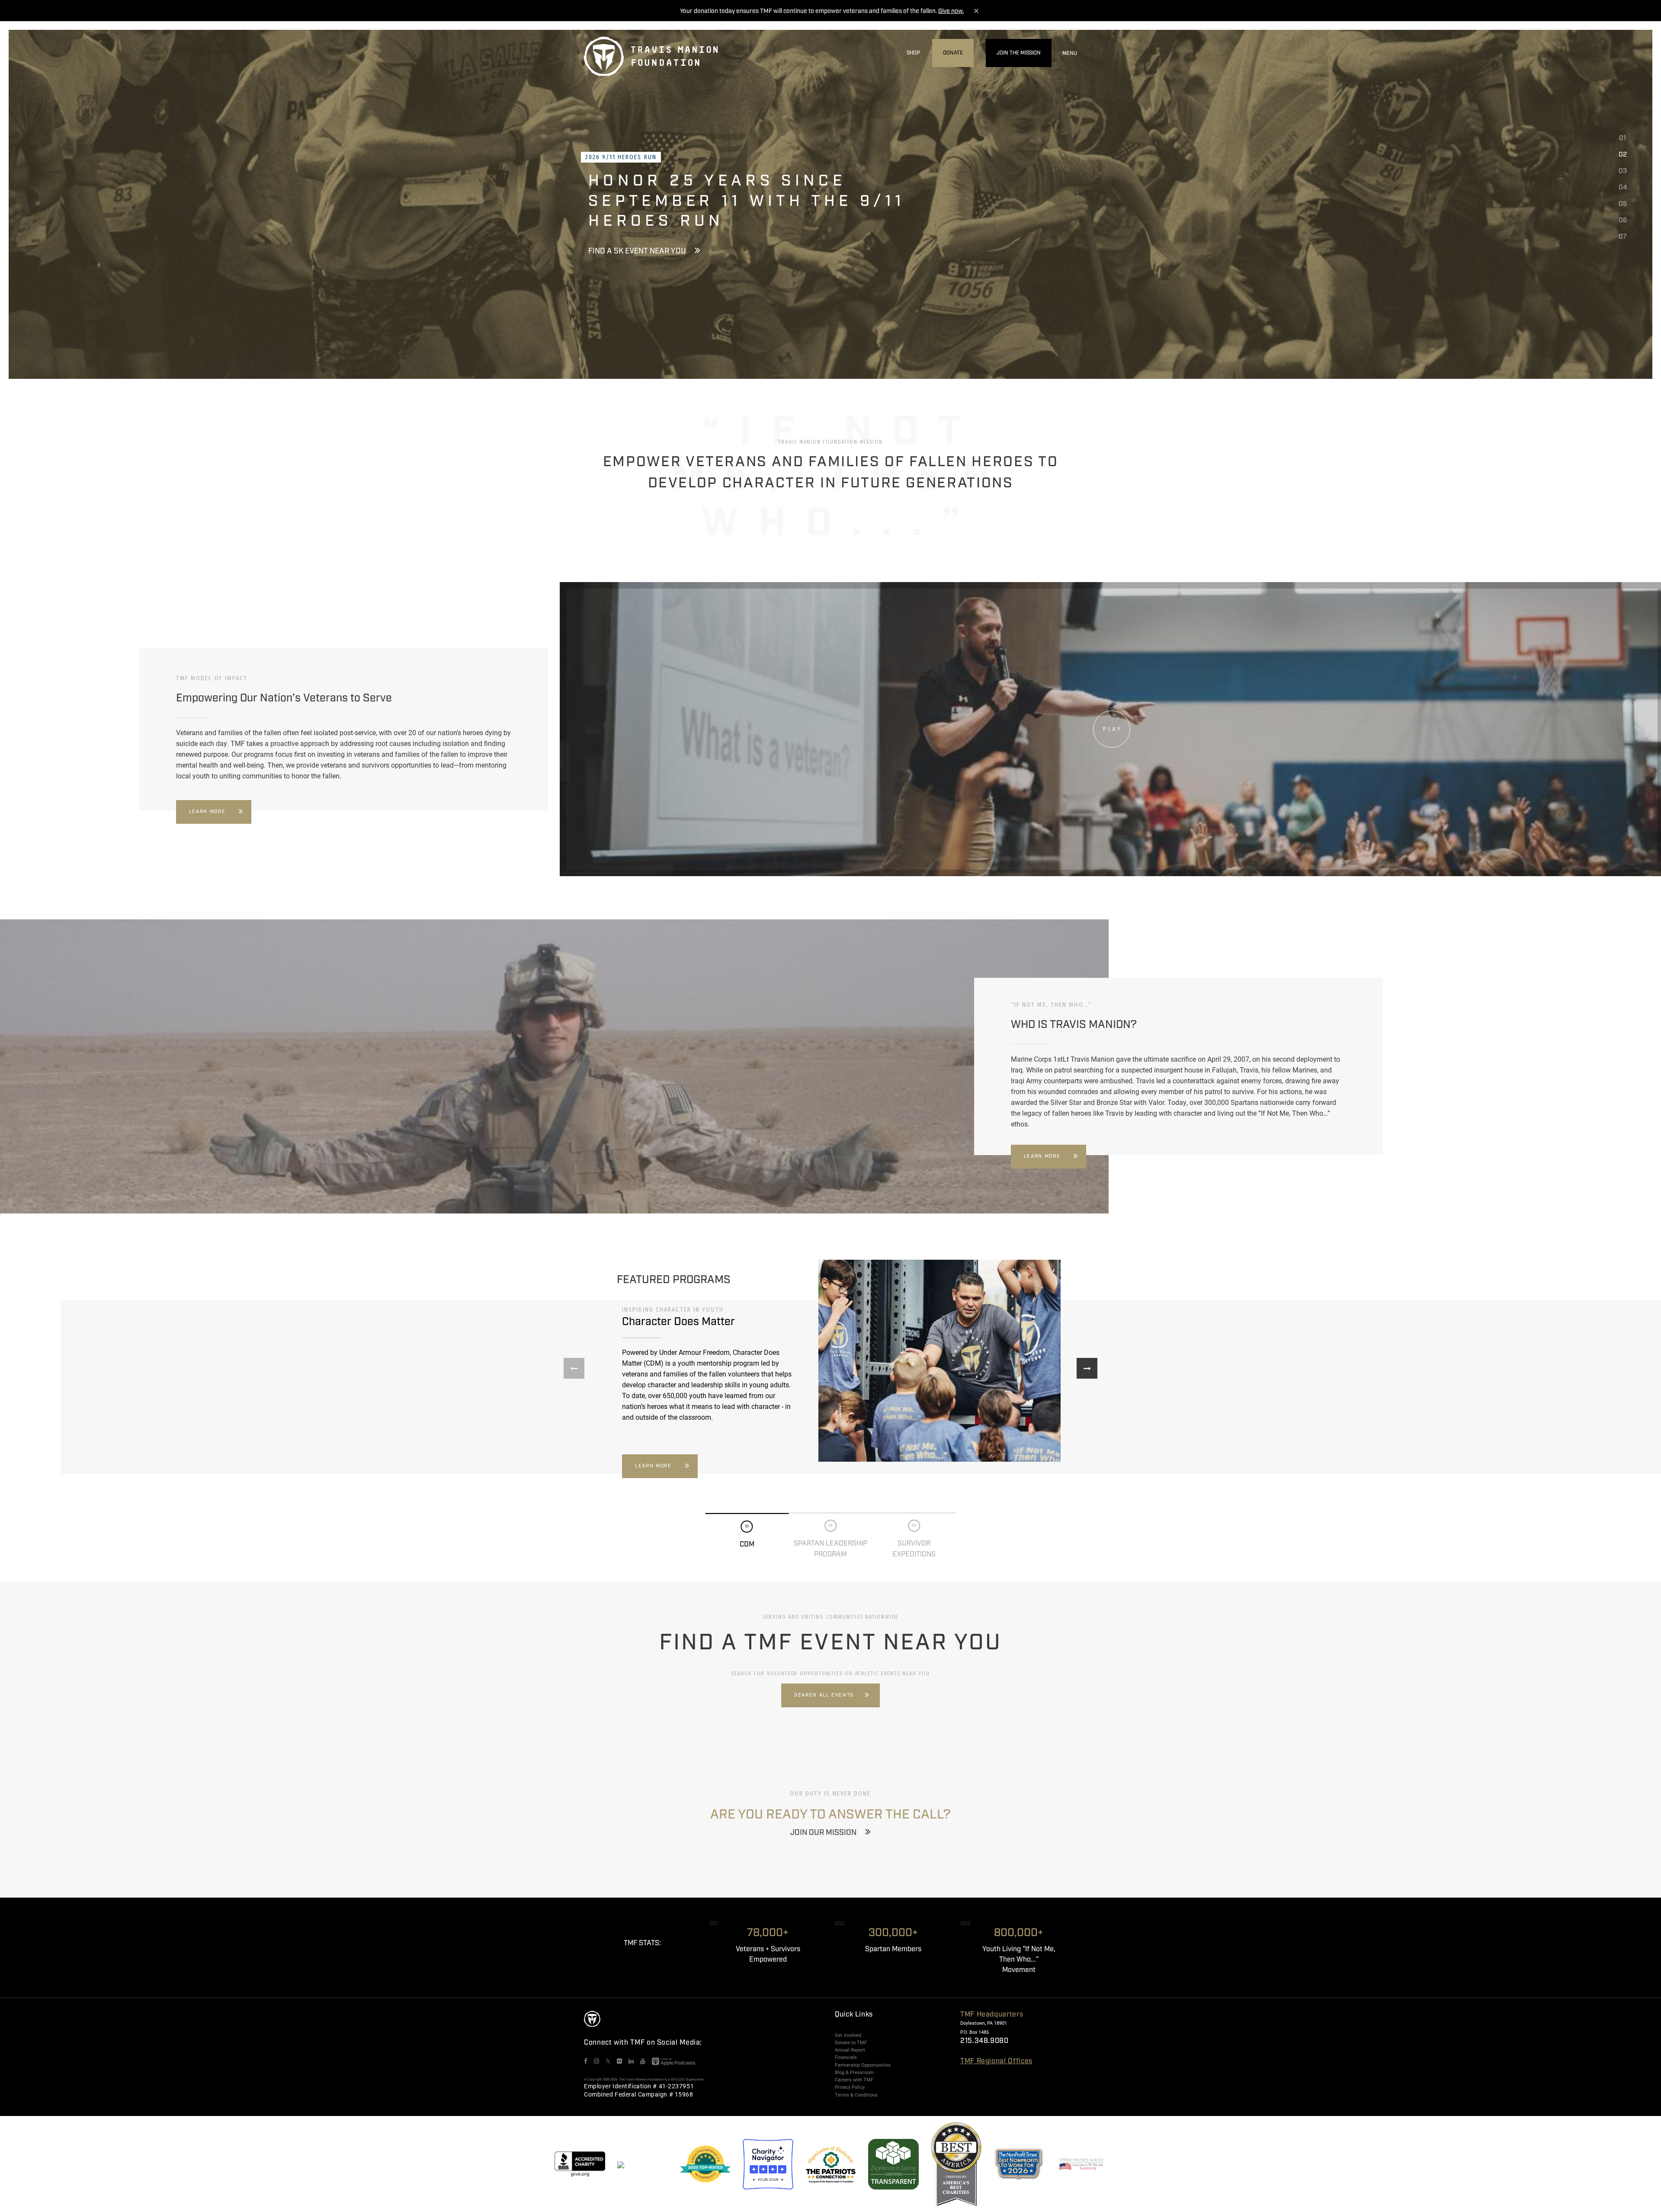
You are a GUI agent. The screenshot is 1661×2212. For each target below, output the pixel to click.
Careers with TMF (854, 2080)
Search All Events (824, 1695)
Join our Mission (823, 1833)
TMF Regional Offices (996, 2061)
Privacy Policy (850, 2087)
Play (1113, 729)
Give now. (951, 11)
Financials (846, 2057)
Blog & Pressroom (854, 2072)
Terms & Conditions (856, 2095)
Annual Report (850, 2050)
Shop (913, 53)
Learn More (207, 812)
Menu (1070, 53)
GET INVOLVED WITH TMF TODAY (645, 241)
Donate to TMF (851, 2042)
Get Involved (848, 2035)
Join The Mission (1019, 53)
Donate (953, 53)
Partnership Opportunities (863, 2065)
